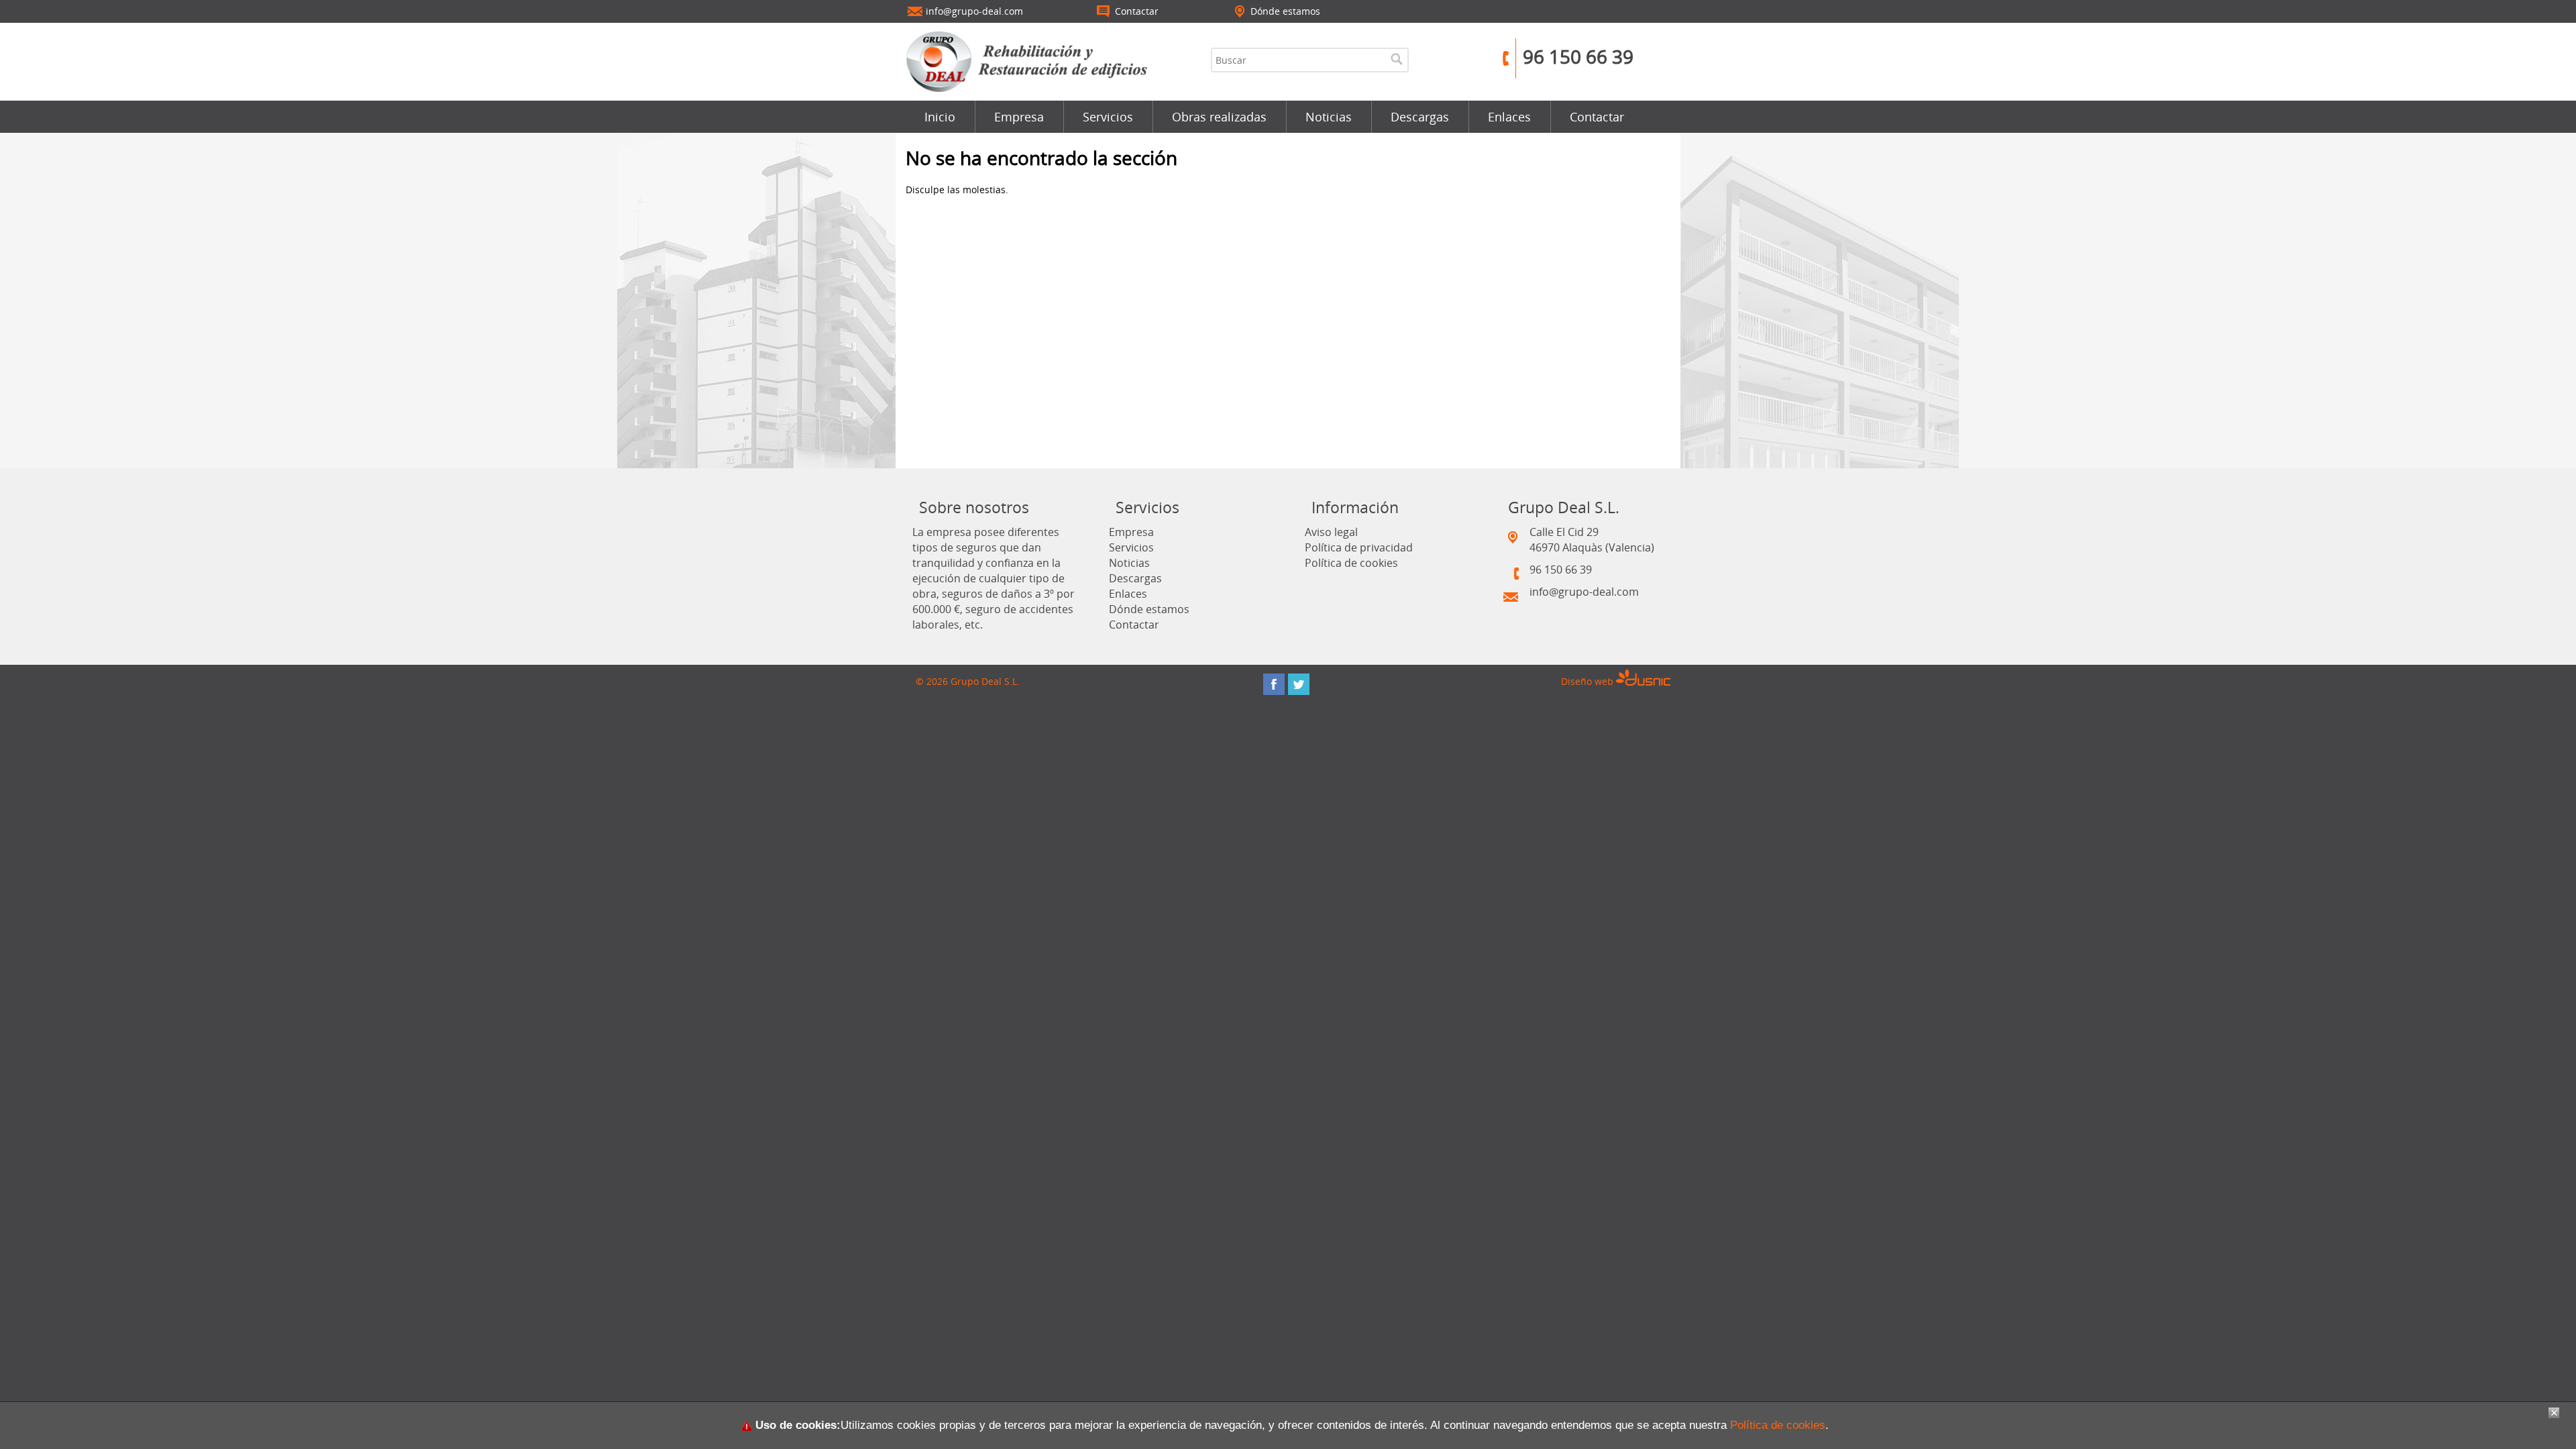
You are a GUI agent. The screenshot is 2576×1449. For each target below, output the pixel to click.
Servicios (1108, 117)
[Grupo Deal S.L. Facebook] (1274, 684)
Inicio (940, 117)
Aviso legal (1331, 532)
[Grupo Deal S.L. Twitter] (1299, 684)
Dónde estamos (1149, 609)
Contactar (1597, 117)
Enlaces (1509, 117)
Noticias (1329, 117)
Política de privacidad (1359, 547)
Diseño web (1589, 681)
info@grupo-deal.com (1584, 592)
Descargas (1420, 117)
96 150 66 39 (1578, 56)
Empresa (1019, 117)
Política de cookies (1351, 563)
